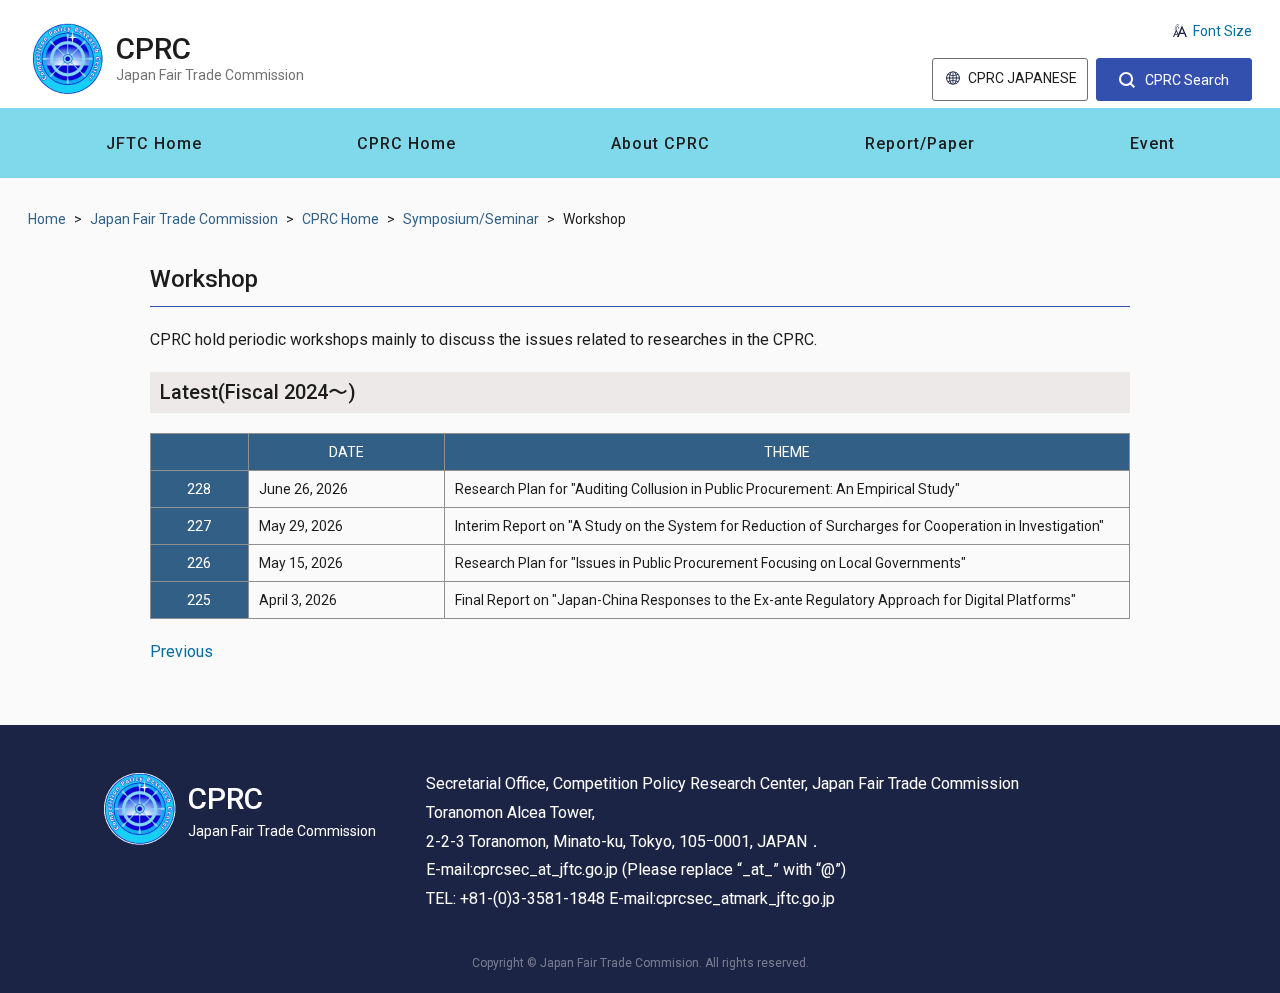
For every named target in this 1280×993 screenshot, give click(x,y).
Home (47, 219)
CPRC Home (340, 219)
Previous (181, 651)
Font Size (1222, 31)
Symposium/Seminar (471, 219)
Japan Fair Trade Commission (184, 219)
